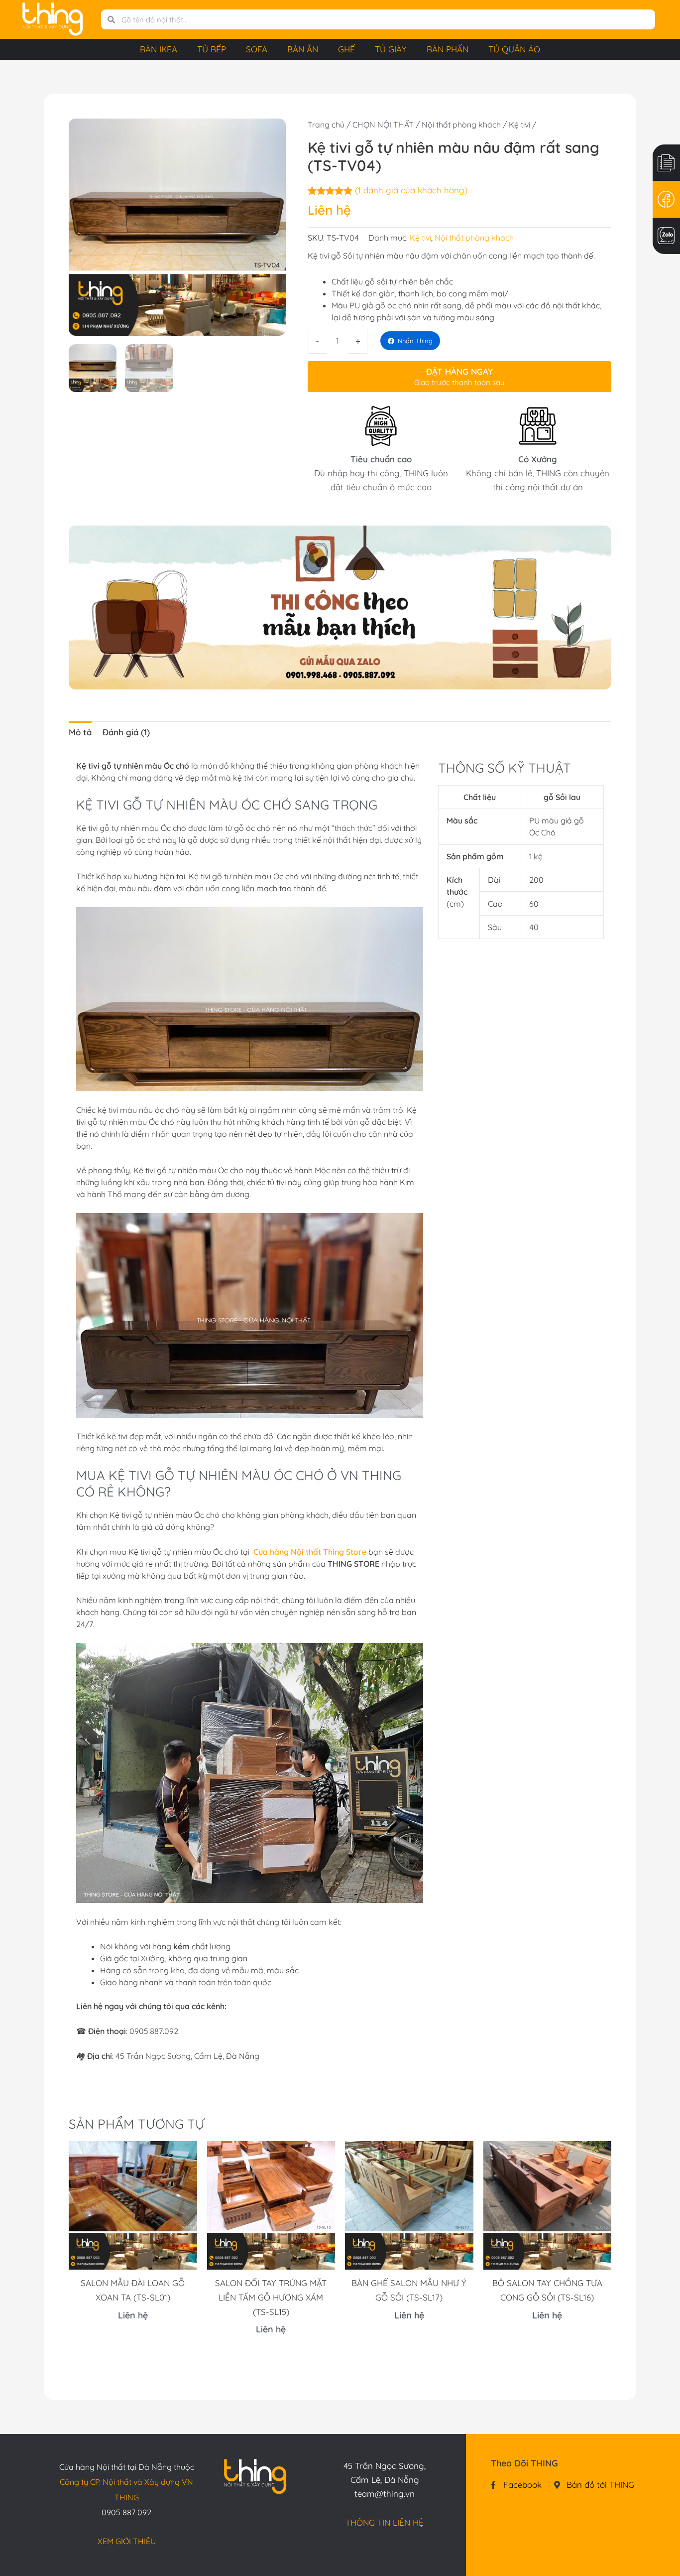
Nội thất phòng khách (461, 125)
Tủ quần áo (514, 49)
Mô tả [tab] (80, 732)
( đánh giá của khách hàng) (411, 190)
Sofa (257, 49)
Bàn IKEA (159, 49)
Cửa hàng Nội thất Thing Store (310, 1552)
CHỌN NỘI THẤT (383, 125)
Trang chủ (326, 125)
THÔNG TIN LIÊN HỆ (385, 2522)
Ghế (346, 49)
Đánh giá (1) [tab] (126, 732)
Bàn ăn (303, 49)
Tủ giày (391, 49)
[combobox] (385, 19)
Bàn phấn (448, 49)
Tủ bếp (212, 49)
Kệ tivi (519, 125)
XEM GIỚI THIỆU (127, 2541)
